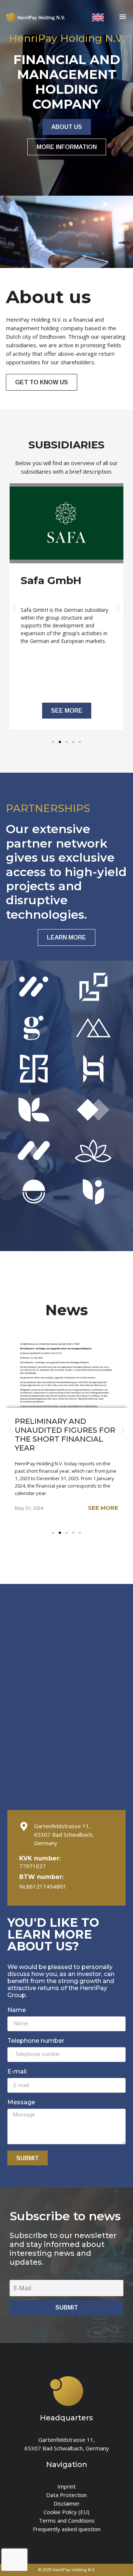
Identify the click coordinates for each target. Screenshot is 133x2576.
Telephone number (36, 2041)
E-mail (17, 2071)
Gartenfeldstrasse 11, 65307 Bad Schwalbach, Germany (64, 1834)
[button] (14, 608)
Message (21, 2102)
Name (17, 2010)
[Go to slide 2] (60, 742)
